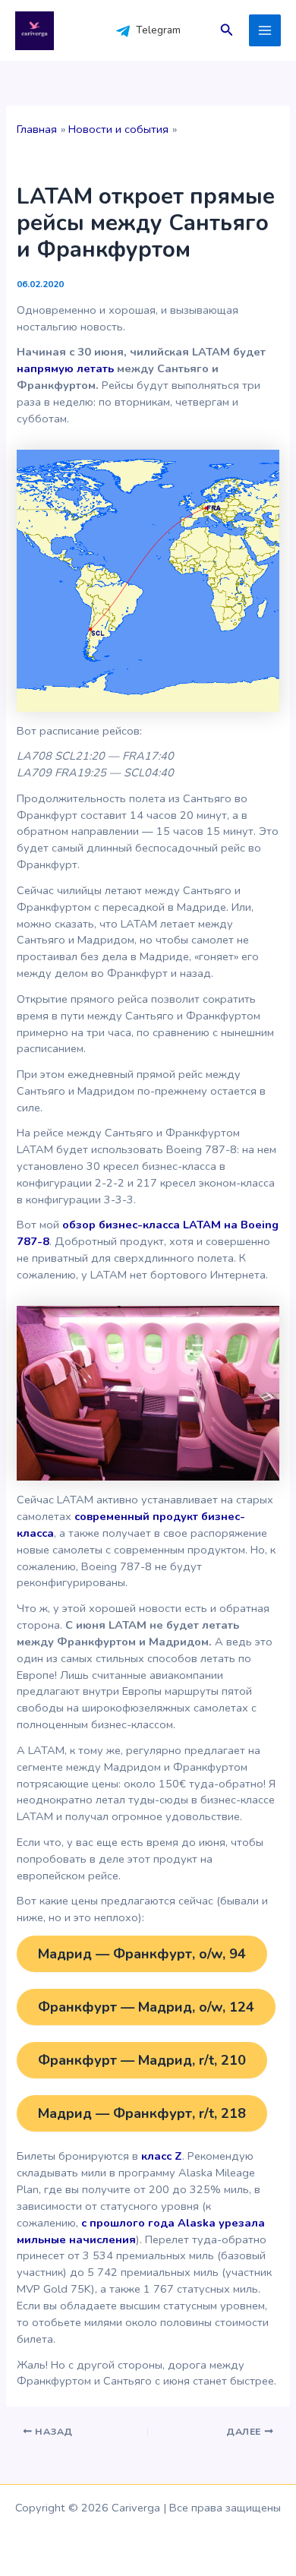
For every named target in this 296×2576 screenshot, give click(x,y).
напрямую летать (65, 368)
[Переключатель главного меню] (265, 30)
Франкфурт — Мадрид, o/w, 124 (146, 2007)
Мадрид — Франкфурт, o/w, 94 (142, 1954)
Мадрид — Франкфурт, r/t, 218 (142, 2113)
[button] (227, 31)
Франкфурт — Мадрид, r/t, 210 (142, 2060)
